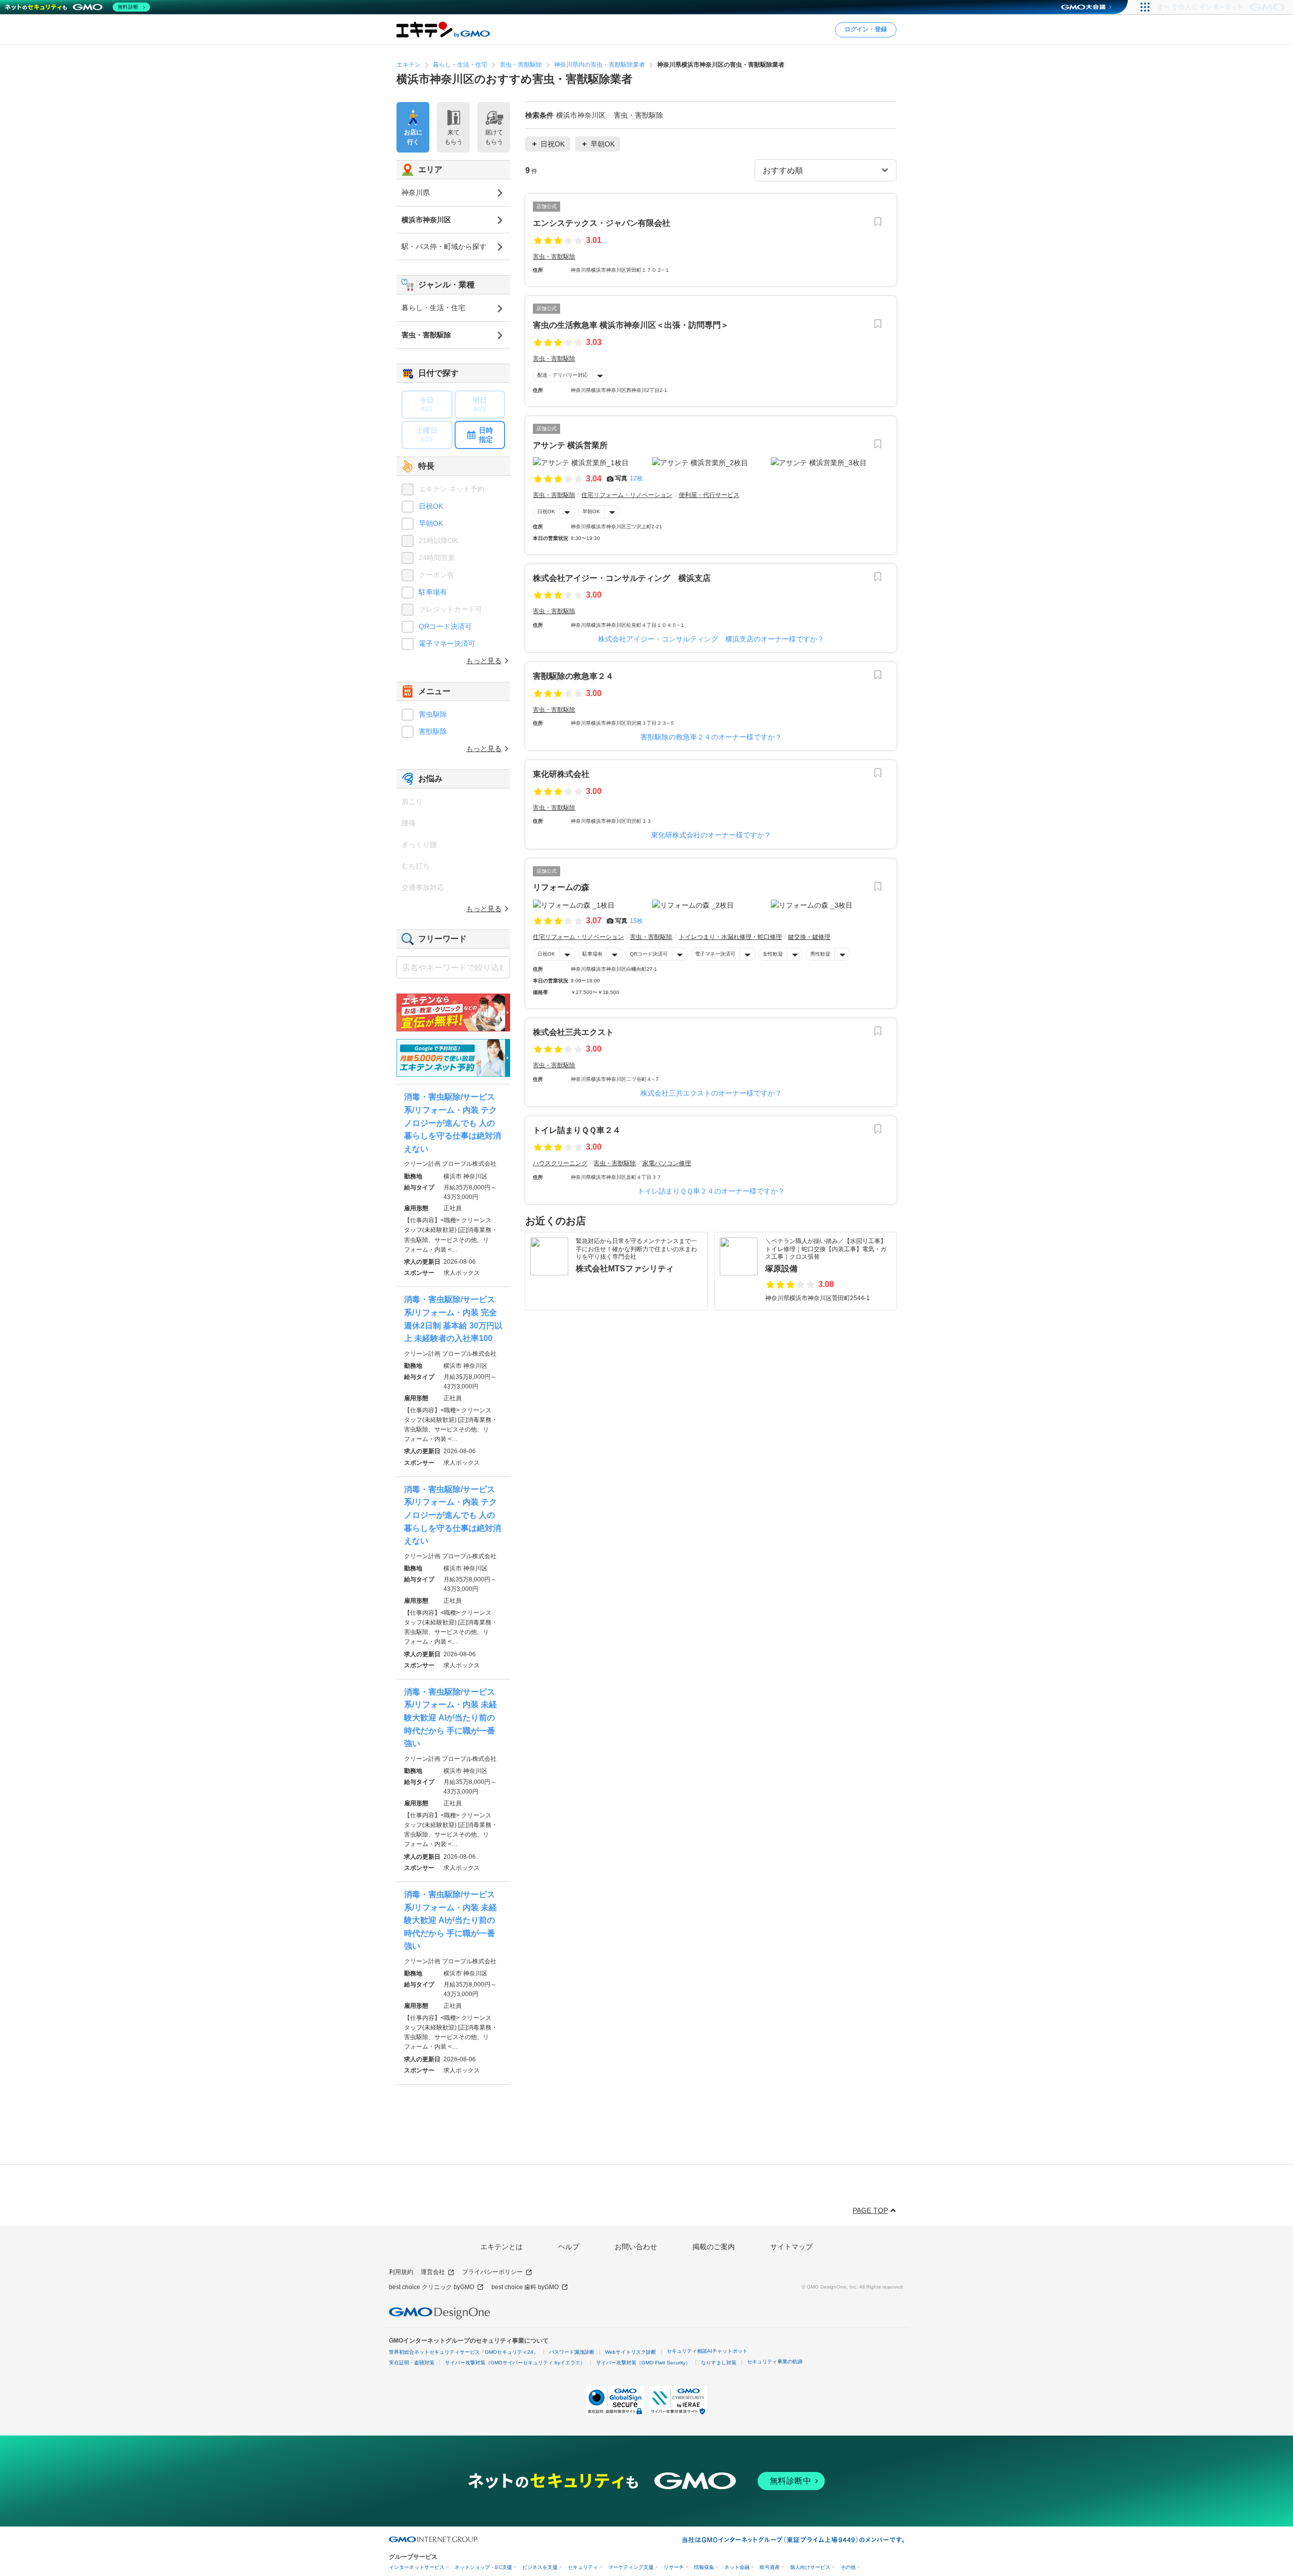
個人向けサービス (810, 2567)
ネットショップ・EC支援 (483, 2567)
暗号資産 (770, 2567)
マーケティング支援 (631, 2567)
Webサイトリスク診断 (631, 2352)
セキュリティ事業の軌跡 (775, 2362)
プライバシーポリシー (492, 2272)
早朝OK (591, 511)
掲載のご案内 (714, 2247)
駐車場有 (592, 954)
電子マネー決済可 (715, 954)
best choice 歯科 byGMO (525, 2287)
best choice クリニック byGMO (432, 2287)
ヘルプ (569, 2247)
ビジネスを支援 (540, 2567)
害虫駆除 (433, 714)
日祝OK (546, 511)
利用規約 (401, 2272)
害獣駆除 (433, 731)
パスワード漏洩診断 (572, 2352)
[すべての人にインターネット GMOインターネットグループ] (1223, 7)
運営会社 (433, 2272)
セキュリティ (583, 2567)
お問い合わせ (636, 2247)
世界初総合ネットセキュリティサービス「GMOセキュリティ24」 (464, 2352)
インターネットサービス (417, 2567)
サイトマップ (791, 2247)
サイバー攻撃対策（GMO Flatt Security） (643, 2363)
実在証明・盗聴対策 (412, 2363)
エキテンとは (502, 2247)
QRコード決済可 (649, 954)
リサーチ (674, 2567)
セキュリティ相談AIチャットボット (707, 2351)
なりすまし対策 (719, 2363)
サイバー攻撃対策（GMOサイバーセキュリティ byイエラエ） (515, 2363)
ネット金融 (737, 2567)
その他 (848, 2567)
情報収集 (704, 2567)
